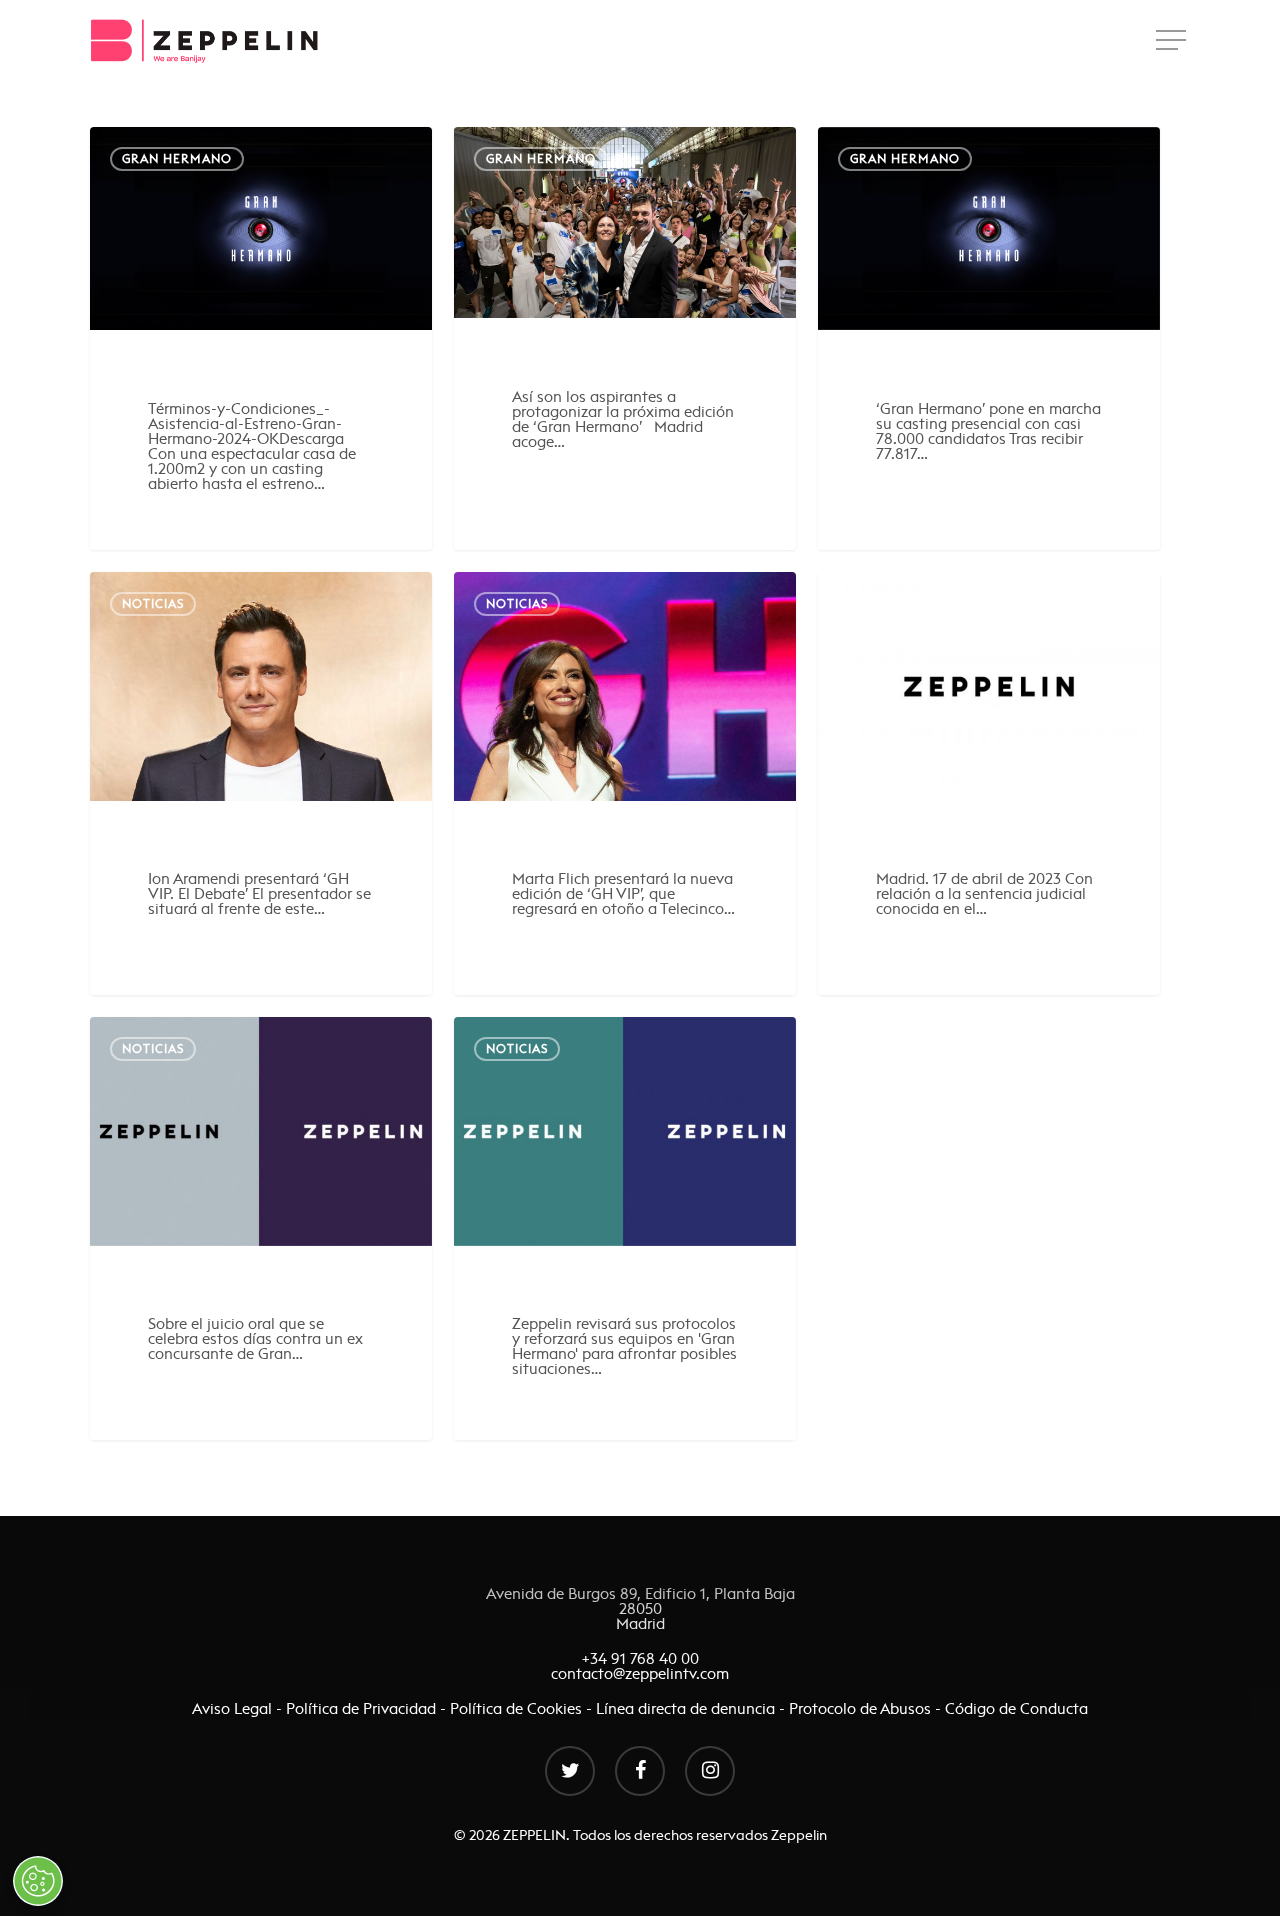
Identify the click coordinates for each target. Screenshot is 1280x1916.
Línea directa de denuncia (685, 1708)
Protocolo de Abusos (860, 1708)
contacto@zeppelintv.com (640, 1673)
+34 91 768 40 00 (640, 1658)
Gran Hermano (177, 159)
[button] (1173, 40)
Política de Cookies (516, 1708)
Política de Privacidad (361, 1708)
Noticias (153, 604)
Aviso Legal (234, 1708)
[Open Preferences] (38, 1881)
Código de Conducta (1016, 1708)
